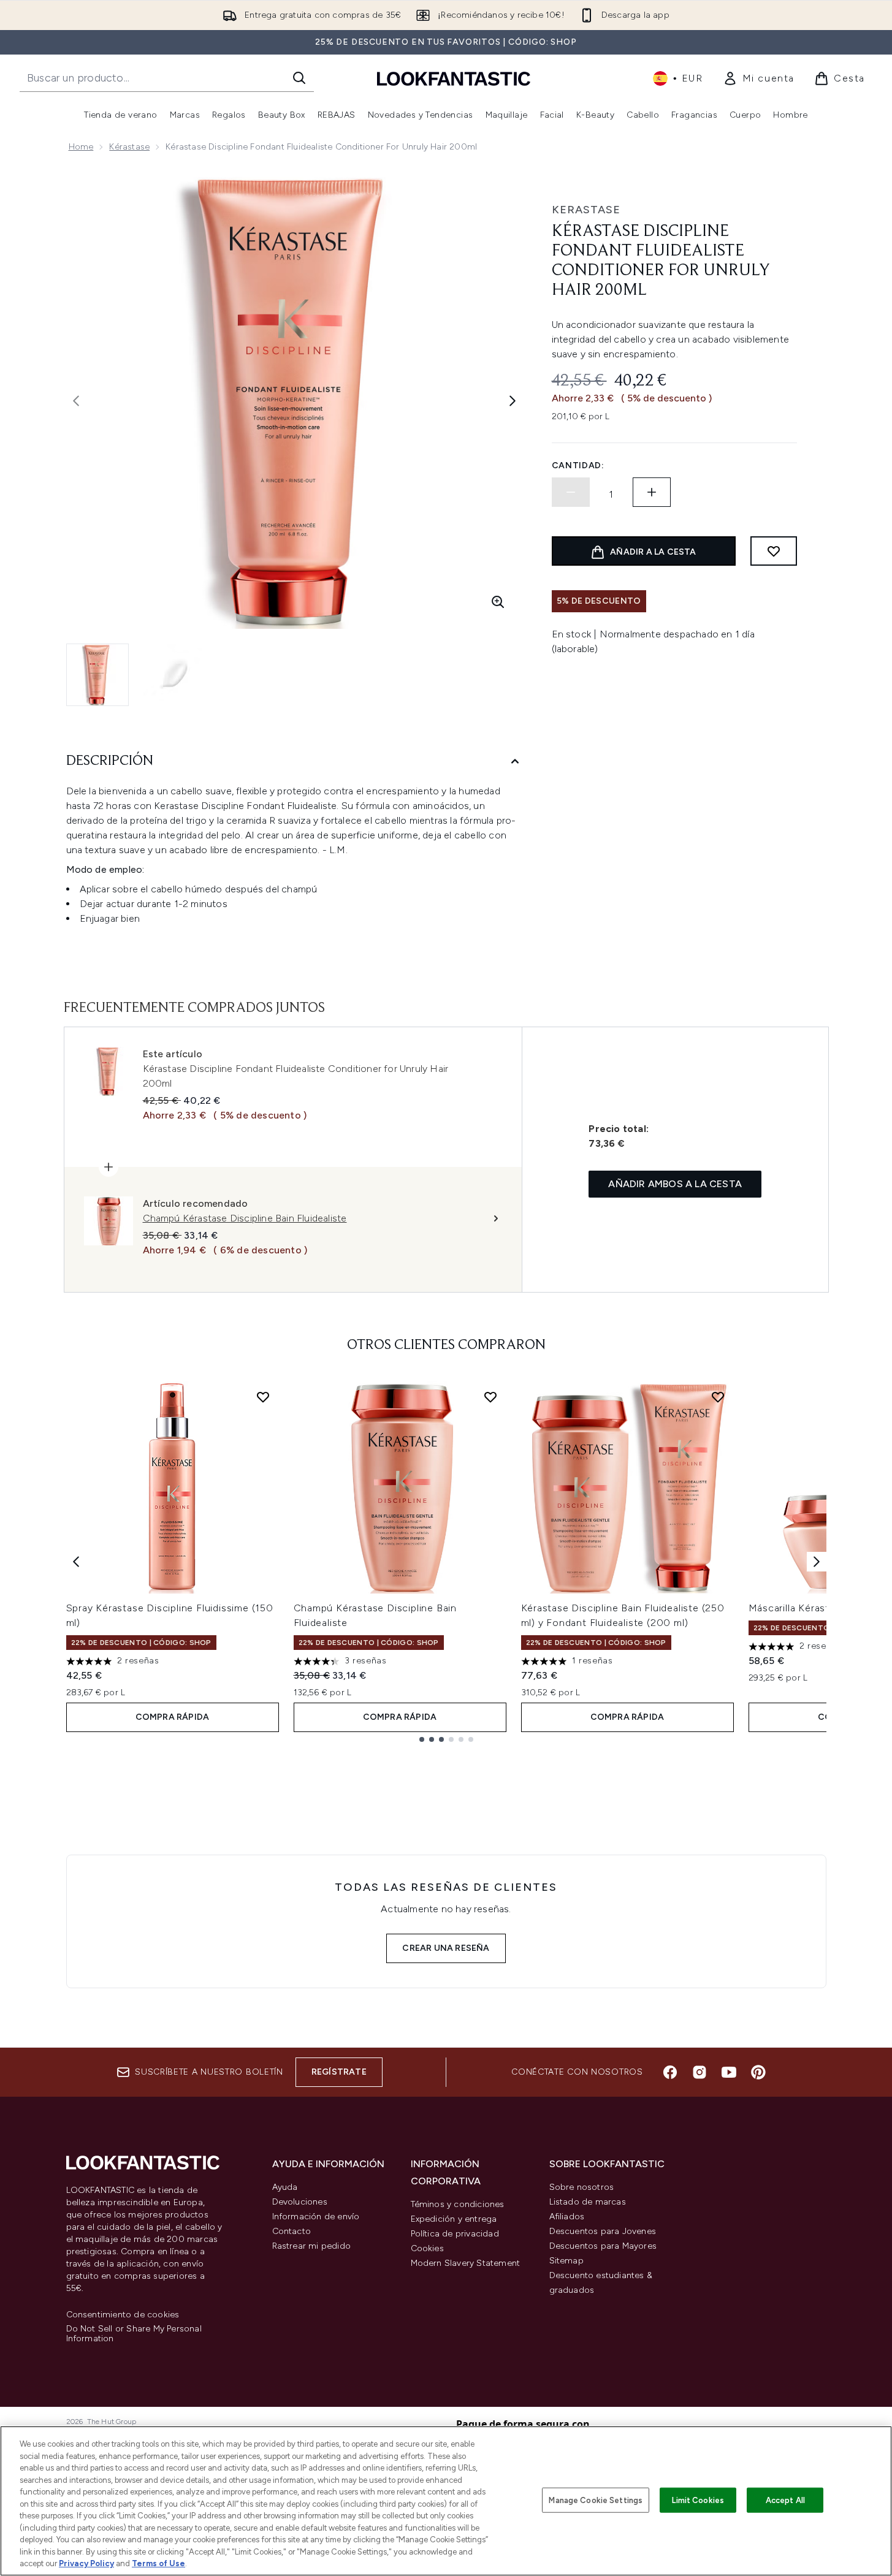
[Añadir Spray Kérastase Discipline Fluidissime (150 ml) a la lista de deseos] (263, 1397)
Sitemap (566, 2261)
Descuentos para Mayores (603, 2246)
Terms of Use (158, 2563)
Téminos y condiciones (458, 2204)
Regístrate (339, 2072)
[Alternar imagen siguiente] (513, 401)
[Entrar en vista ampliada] (498, 602)
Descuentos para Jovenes (603, 2231)
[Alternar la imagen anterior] (76, 401)
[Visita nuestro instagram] (699, 2072)
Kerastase (586, 210)
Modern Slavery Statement (466, 2263)
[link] (759, 78)
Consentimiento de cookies (123, 2315)
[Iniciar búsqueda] (299, 78)
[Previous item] (76, 1562)
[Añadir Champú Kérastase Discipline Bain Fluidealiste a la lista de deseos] (490, 1397)
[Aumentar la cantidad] (652, 492)
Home (81, 147)
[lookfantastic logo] (454, 78)
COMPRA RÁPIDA (173, 1717)
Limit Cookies (698, 2500)
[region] (446, 2501)
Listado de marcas (588, 2202)
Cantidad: (578, 465)
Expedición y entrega (454, 2219)
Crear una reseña (446, 1948)
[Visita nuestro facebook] (670, 2072)
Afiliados (567, 2217)
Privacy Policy (86, 2563)
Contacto (292, 2231)
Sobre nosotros (582, 2187)
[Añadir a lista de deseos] (774, 551)
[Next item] (817, 1562)
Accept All (785, 2500)
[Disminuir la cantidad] (571, 492)
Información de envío (316, 2217)
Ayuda (285, 2187)
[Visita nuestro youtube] (729, 2072)
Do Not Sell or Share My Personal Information (134, 2334)
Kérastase (129, 147)
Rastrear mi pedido (312, 2246)
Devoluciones (300, 2202)
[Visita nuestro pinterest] (758, 2072)
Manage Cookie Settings (596, 2500)
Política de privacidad (455, 2234)
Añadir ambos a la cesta (675, 1184)
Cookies (427, 2248)
